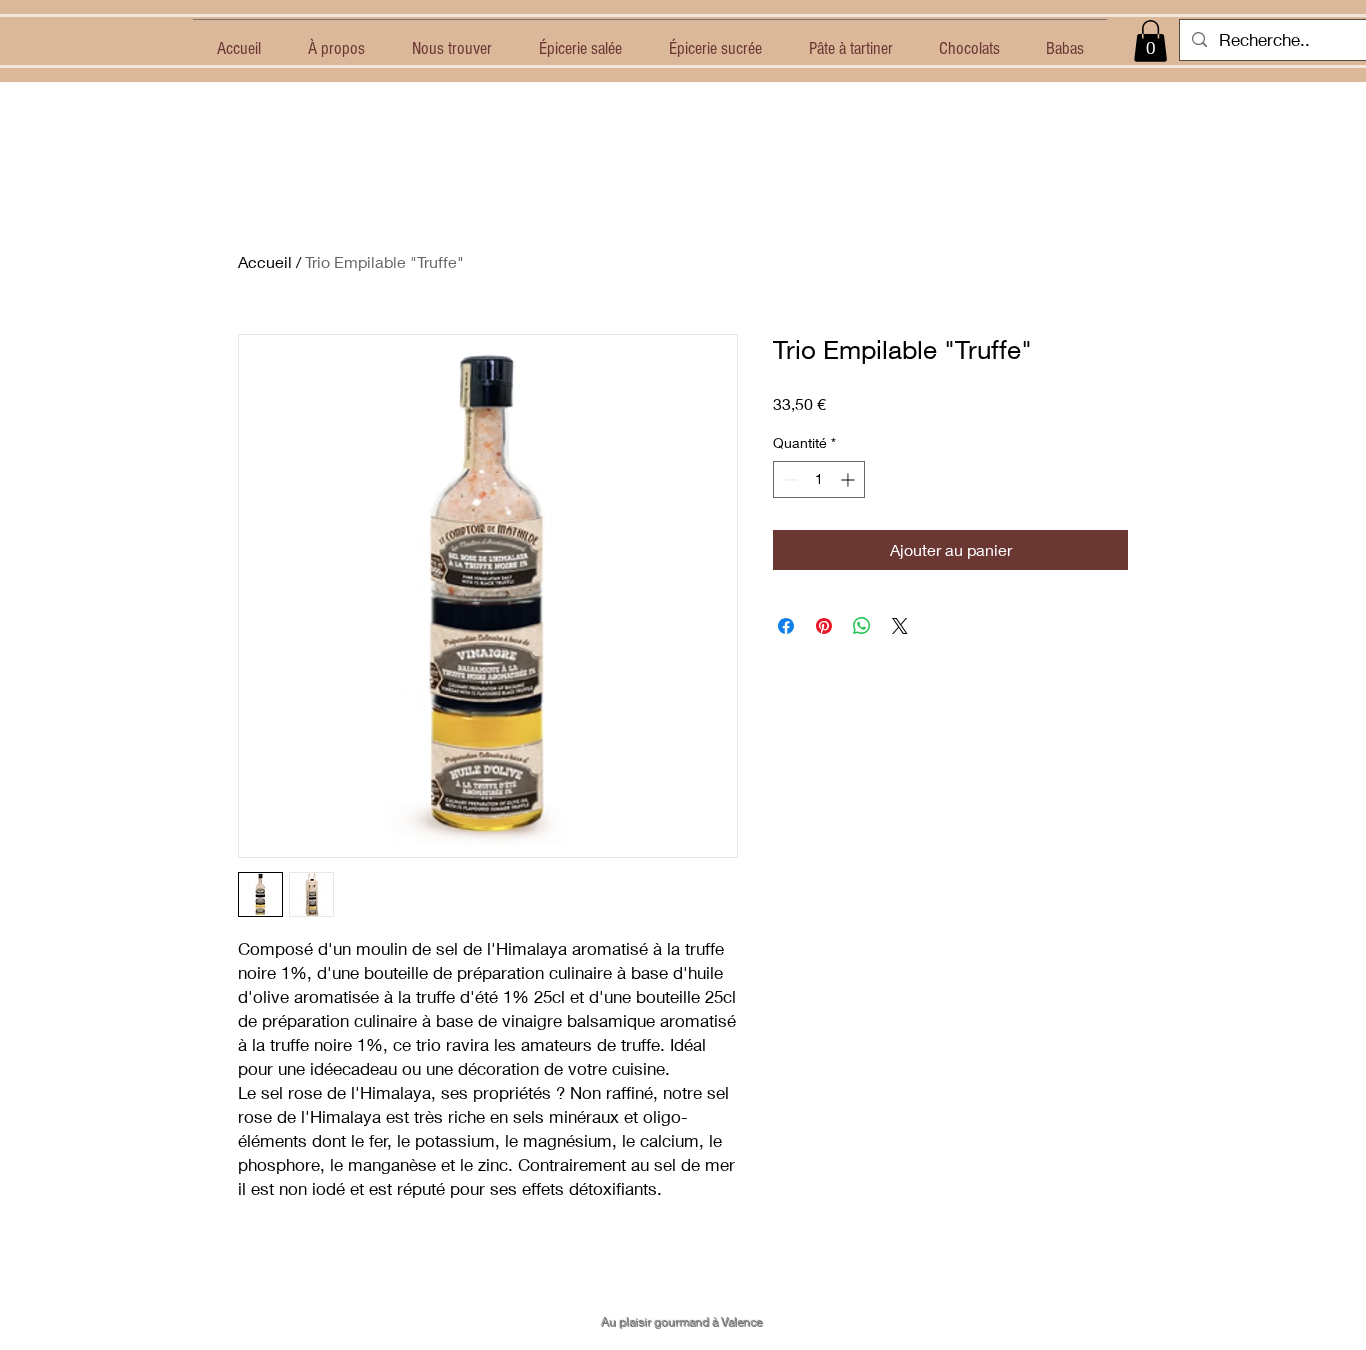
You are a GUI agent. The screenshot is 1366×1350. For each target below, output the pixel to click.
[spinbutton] (819, 479)
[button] (1150, 41)
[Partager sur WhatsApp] (862, 626)
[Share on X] (900, 626)
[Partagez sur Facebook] (786, 626)
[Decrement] (788, 479)
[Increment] (849, 479)
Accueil (265, 261)
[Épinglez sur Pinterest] (824, 626)
